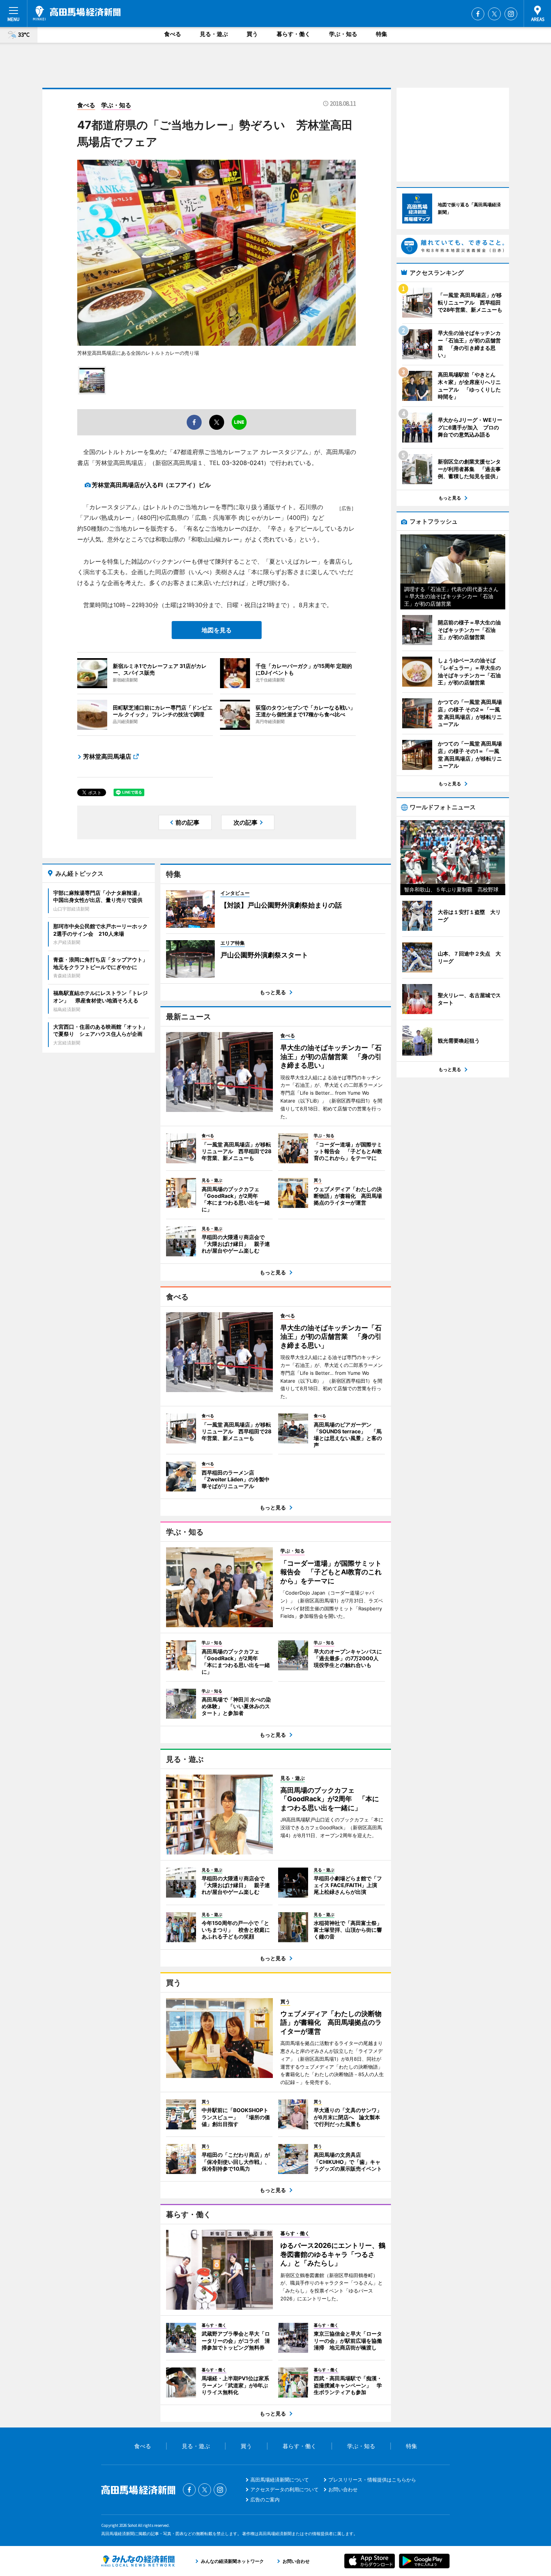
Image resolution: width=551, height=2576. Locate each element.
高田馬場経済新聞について (280, 2480)
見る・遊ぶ (214, 34)
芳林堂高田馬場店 (107, 756)
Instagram (511, 14)
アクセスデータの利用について (284, 2489)
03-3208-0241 (243, 463)
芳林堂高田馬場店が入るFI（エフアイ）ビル (151, 485)
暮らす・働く (293, 34)
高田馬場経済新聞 (77, 13)
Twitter (494, 14)
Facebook (478, 14)
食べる (173, 34)
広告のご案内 (265, 2499)
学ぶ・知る (343, 34)
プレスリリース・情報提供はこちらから (372, 2480)
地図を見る (217, 630)
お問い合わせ (343, 2489)
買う (252, 34)
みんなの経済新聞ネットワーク (138, 2561)
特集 (382, 34)
